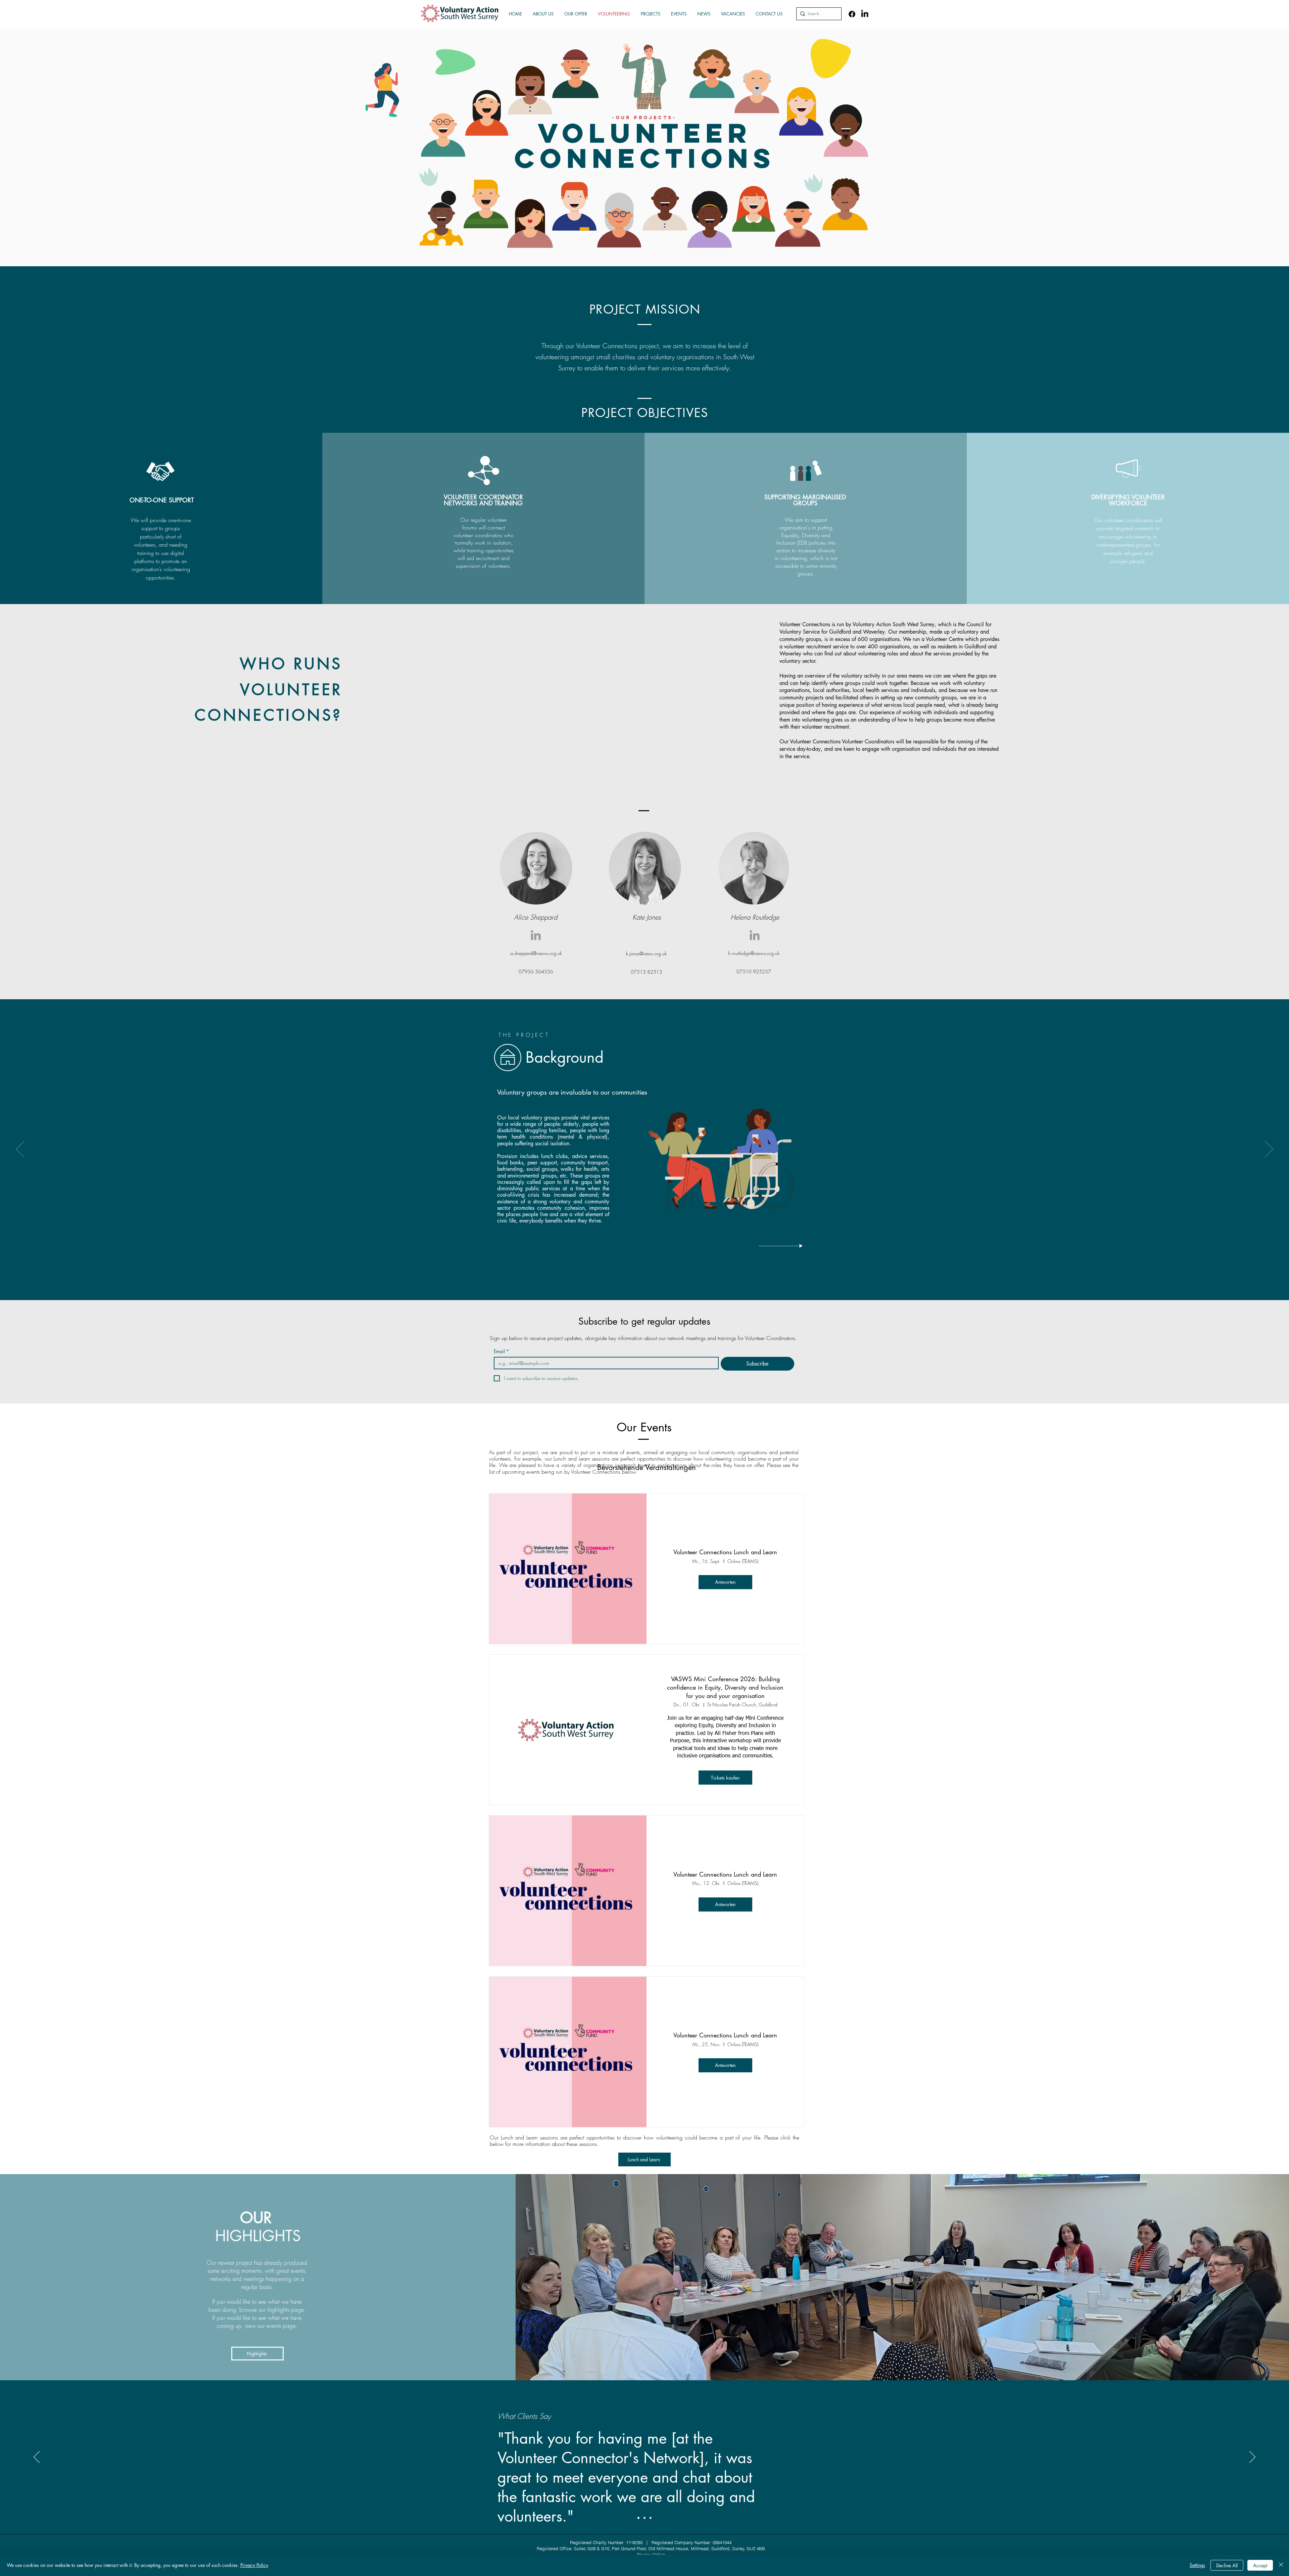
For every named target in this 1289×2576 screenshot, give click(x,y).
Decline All (1227, 2565)
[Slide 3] (651, 2518)
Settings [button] (1197, 2565)
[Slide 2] (644, 2518)
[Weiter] (1269, 1150)
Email (501, 1351)
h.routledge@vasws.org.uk (754, 953)
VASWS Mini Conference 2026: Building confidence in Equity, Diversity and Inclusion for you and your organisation (725, 1687)
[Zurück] (20, 1150)
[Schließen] (1281, 2565)
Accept (1260, 2565)
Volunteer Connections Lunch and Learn (725, 1552)
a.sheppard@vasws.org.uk (536, 953)
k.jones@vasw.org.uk (646, 953)
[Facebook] (852, 14)
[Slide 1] (638, 2518)
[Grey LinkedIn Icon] (536, 935)
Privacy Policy (254, 2565)
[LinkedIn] (865, 14)
